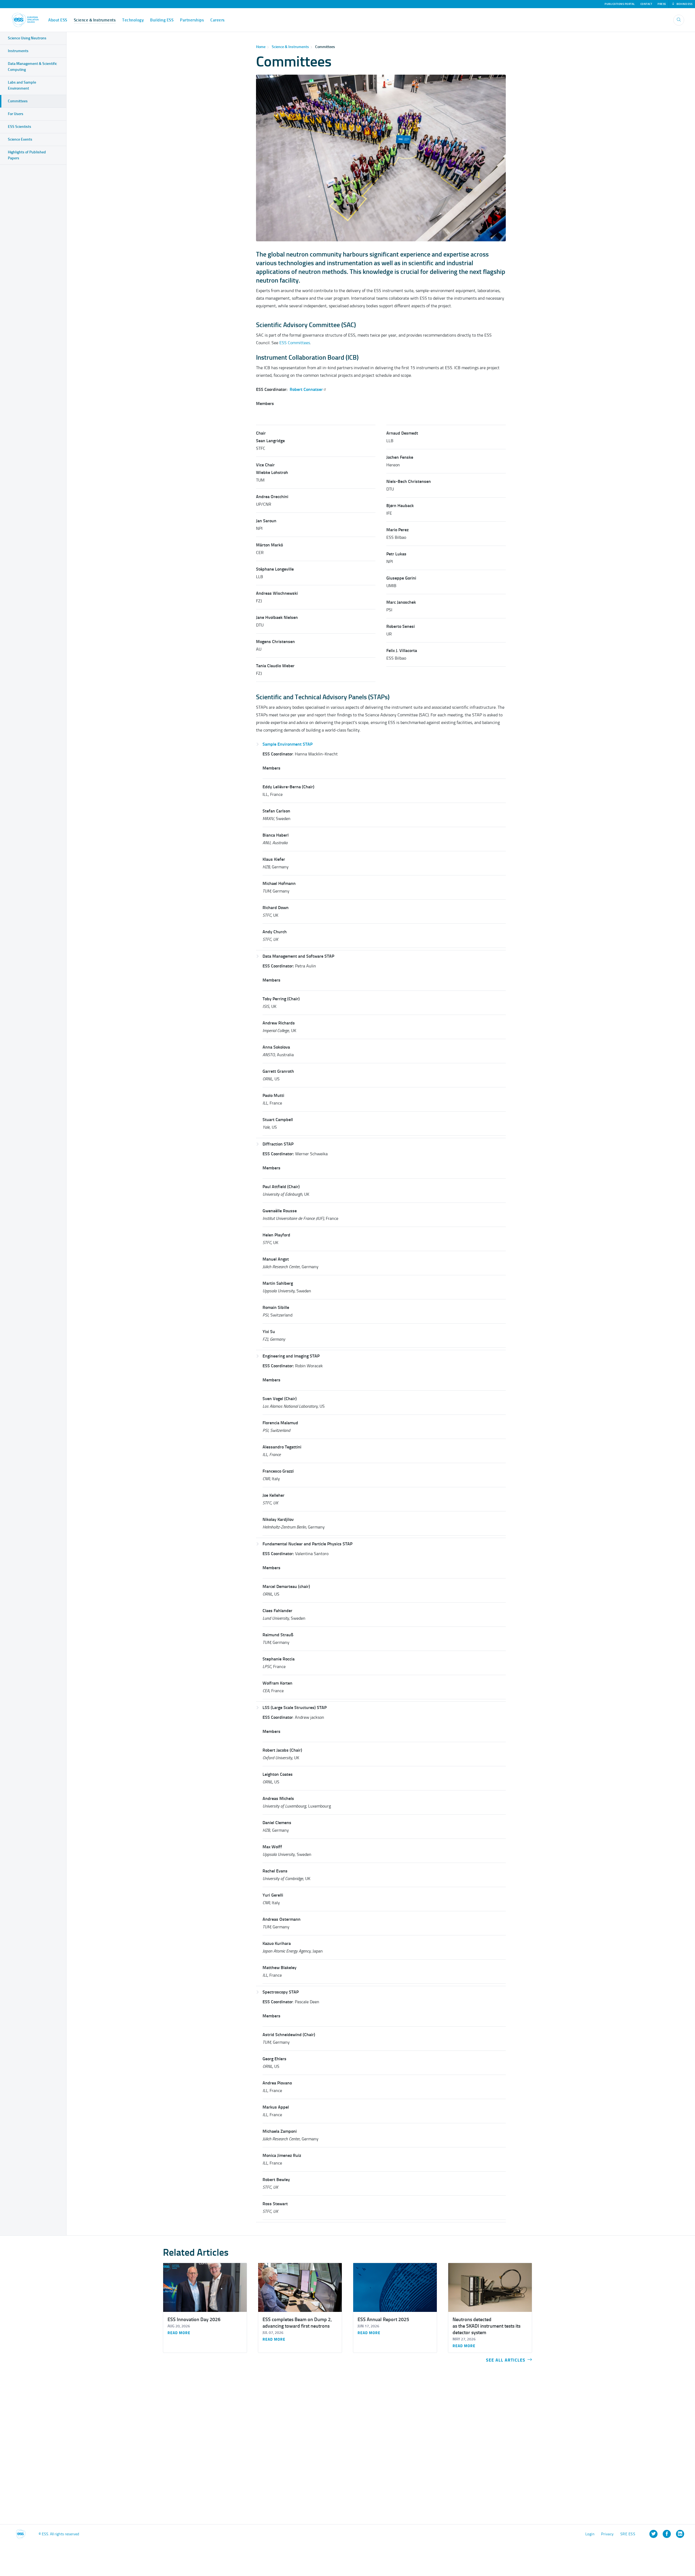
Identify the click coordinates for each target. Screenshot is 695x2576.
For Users (16, 114)
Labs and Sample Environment (22, 85)
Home (261, 47)
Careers (218, 20)
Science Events (20, 139)
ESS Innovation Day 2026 (194, 2319)
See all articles (506, 2360)
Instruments (18, 51)
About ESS (58, 20)
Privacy (607, 2534)
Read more (179, 2333)
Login (590, 2534)
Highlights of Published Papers (27, 155)
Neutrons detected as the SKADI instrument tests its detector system (486, 2326)
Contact (646, 4)
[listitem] (653, 2534)
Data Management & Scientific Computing (32, 67)
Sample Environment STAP (288, 744)
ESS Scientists (20, 127)
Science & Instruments (95, 20)
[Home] (25, 20)
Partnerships (192, 20)
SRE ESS (628, 2534)
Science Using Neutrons (27, 38)
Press (662, 4)
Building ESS (162, 20)
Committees (18, 101)
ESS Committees (295, 343)
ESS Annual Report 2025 (383, 2319)
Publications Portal (620, 4)
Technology (133, 20)
